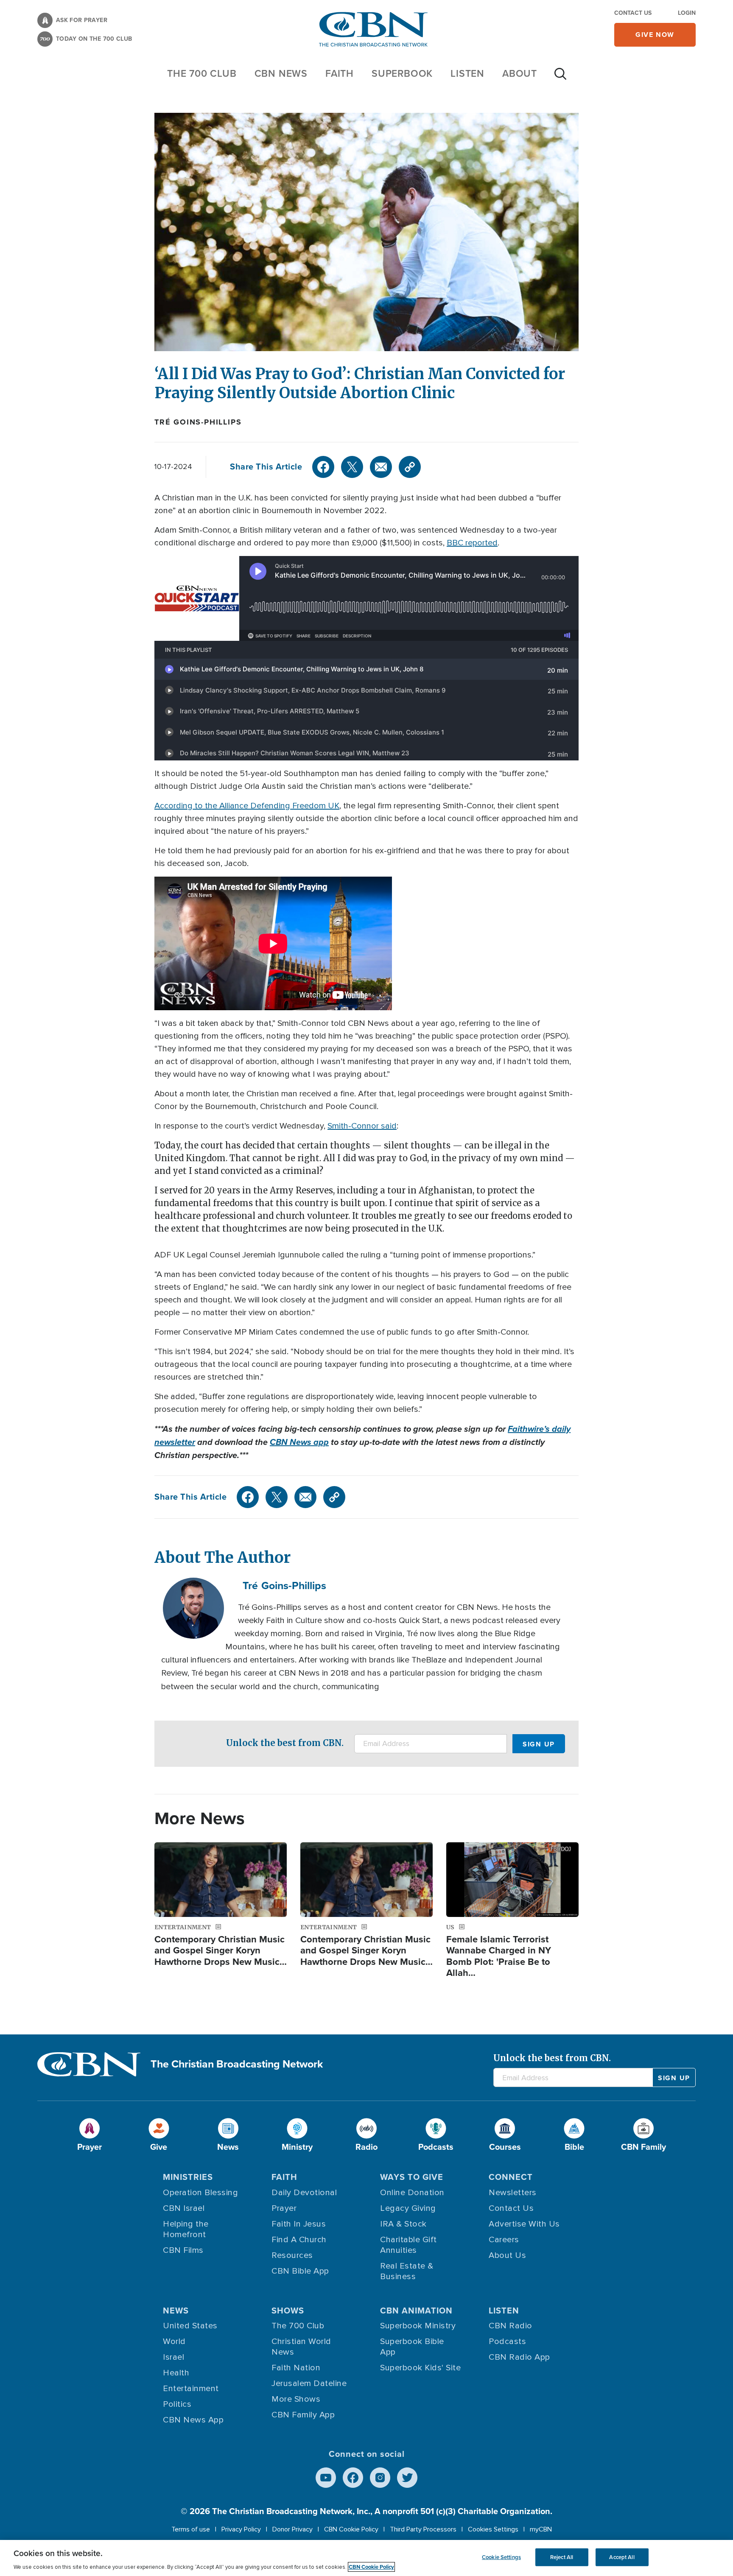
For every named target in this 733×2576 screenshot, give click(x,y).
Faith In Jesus (299, 2224)
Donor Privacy (292, 2529)
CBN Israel (184, 2208)
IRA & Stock (403, 2224)
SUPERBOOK (402, 73)
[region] (366, 2558)
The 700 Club (202, 73)
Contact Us (633, 13)
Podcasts (507, 2341)
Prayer (284, 2208)
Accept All (622, 2557)
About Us (507, 2255)
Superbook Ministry (418, 2326)
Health (176, 2373)
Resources (292, 2255)
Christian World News (301, 2347)
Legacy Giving (408, 2208)
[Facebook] (323, 467)
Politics (177, 2404)
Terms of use (191, 2529)
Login (687, 13)
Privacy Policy (241, 2529)
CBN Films (183, 2250)
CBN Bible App (300, 2271)
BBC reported (472, 543)
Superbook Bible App (412, 2347)
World (174, 2341)
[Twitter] (352, 467)
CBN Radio (511, 2326)
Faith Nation (296, 2368)
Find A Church (299, 2240)
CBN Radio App (519, 2357)
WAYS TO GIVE (412, 2177)
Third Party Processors (423, 2529)
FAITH (340, 73)
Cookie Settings (501, 2557)
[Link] (410, 467)
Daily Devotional (304, 2193)
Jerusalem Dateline (309, 2383)
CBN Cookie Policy (351, 2529)
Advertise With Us (524, 2224)
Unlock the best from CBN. (285, 1743)
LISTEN (467, 73)
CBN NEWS (281, 73)
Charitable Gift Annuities (408, 2245)
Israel (173, 2357)
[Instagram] (380, 2478)
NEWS (176, 2311)
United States (190, 2326)
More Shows (296, 2399)
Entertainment (191, 2389)
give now (655, 35)
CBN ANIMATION (416, 2311)
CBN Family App (303, 2415)
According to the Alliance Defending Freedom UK (247, 806)
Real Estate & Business (407, 2271)
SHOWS (288, 2311)
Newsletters (513, 2193)
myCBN (541, 2529)
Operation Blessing (200, 2193)
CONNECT (511, 2177)
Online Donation (412, 2193)
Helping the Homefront (186, 2229)
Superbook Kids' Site (420, 2368)
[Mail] (381, 467)
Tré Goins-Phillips (198, 422)
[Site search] (560, 78)
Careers (504, 2240)
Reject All (562, 2557)
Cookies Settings (493, 2529)
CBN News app (299, 1442)
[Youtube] (326, 2478)
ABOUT (520, 73)
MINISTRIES (188, 2177)
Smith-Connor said (362, 1126)
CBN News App (193, 2420)
